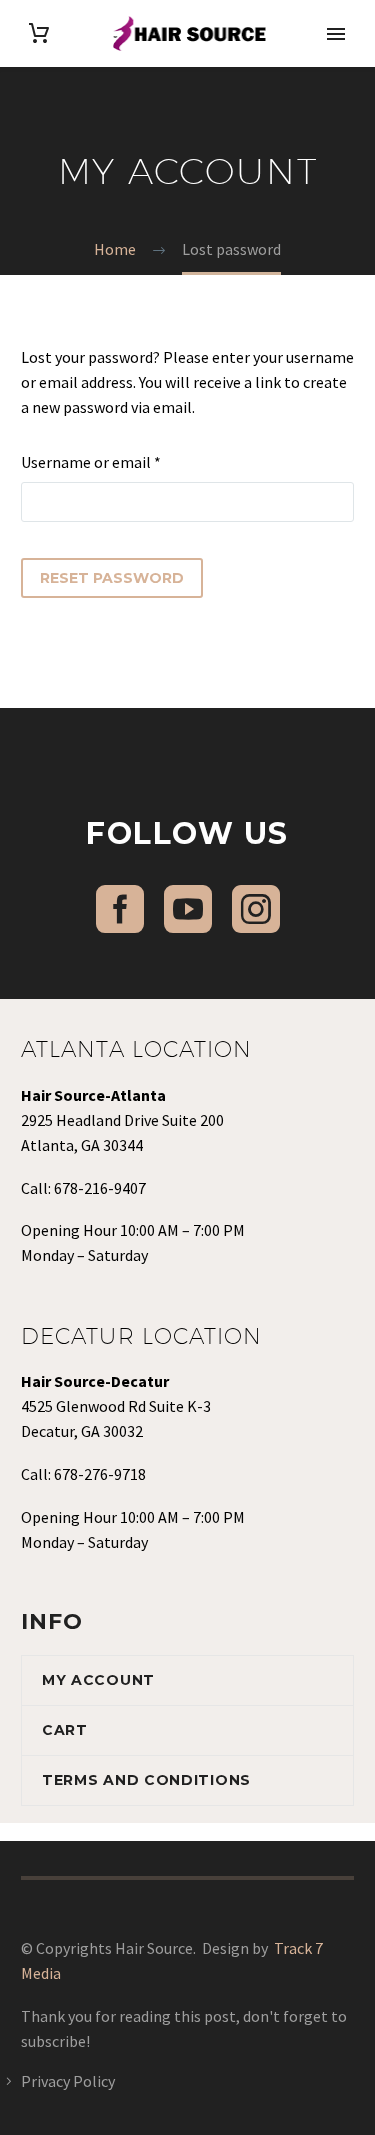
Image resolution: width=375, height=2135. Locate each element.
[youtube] (188, 909)
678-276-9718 (100, 1474)
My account (98, 1680)
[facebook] (120, 909)
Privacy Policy (68, 2081)
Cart (65, 1730)
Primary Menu (336, 34)
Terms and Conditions (146, 1780)
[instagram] (256, 909)
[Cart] (39, 33)
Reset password (112, 578)
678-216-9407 (100, 1188)
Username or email (120, 461)
